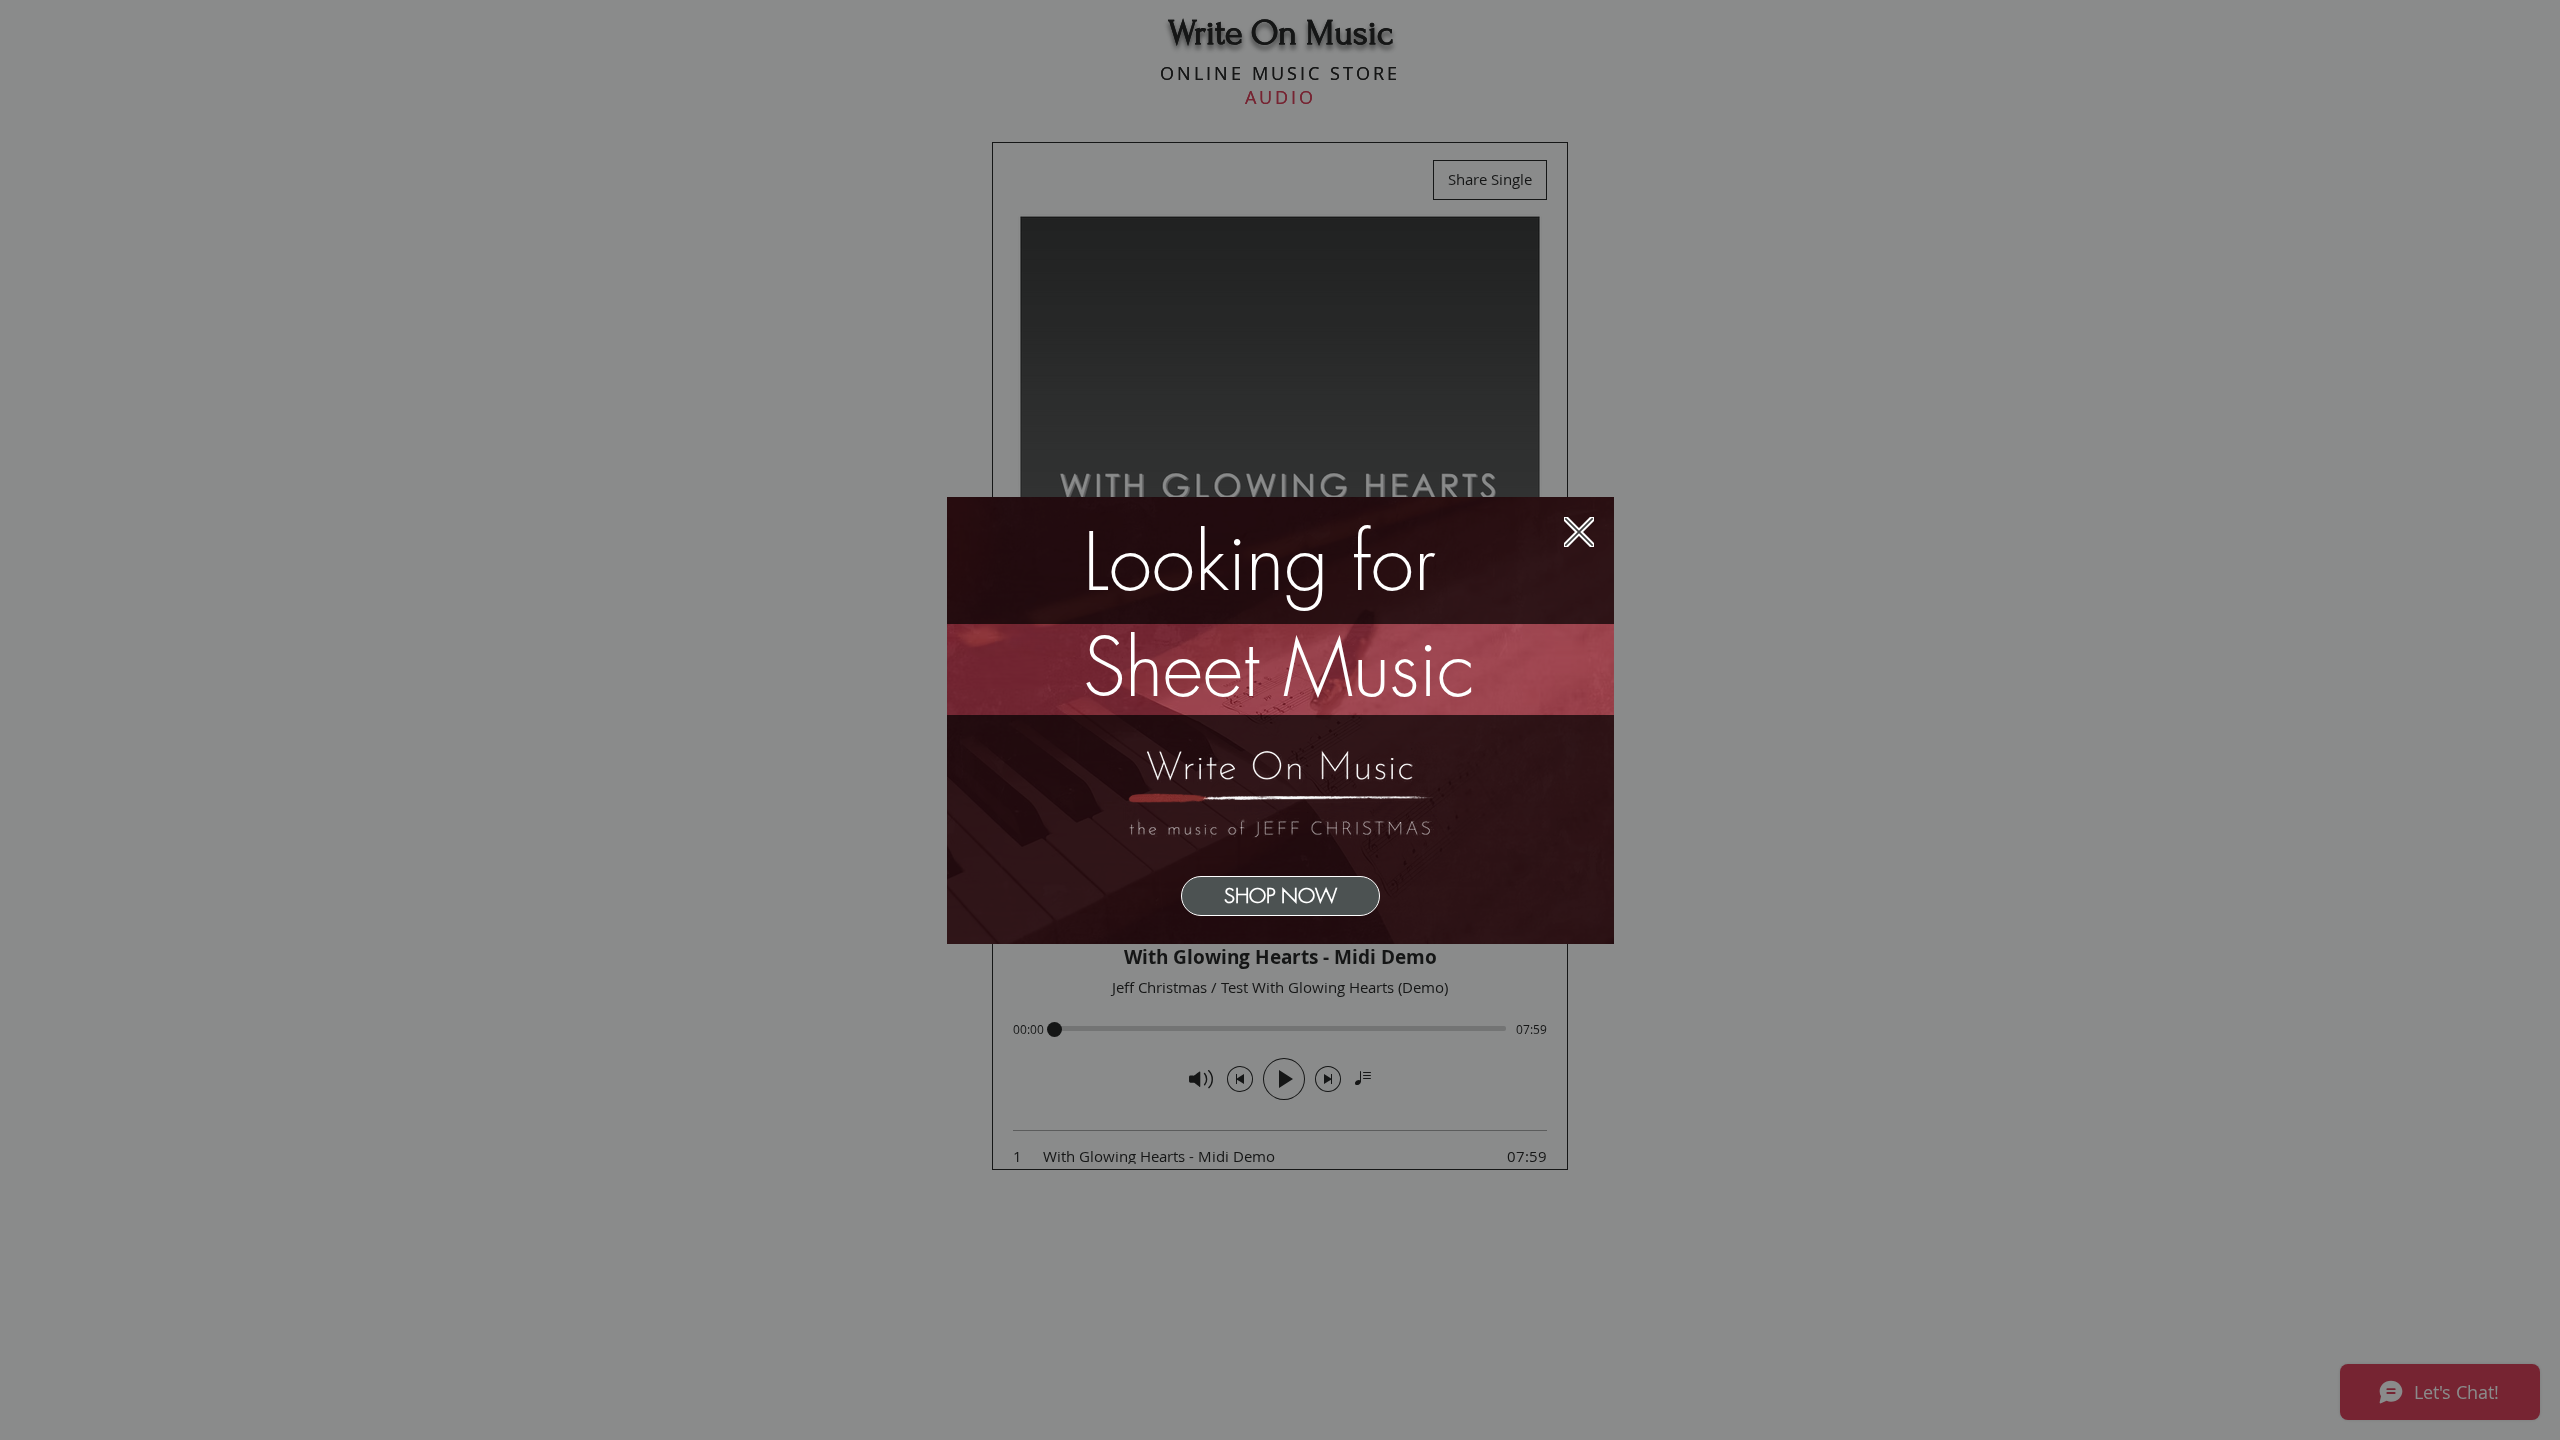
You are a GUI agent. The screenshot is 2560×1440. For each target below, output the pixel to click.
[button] (1579, 532)
